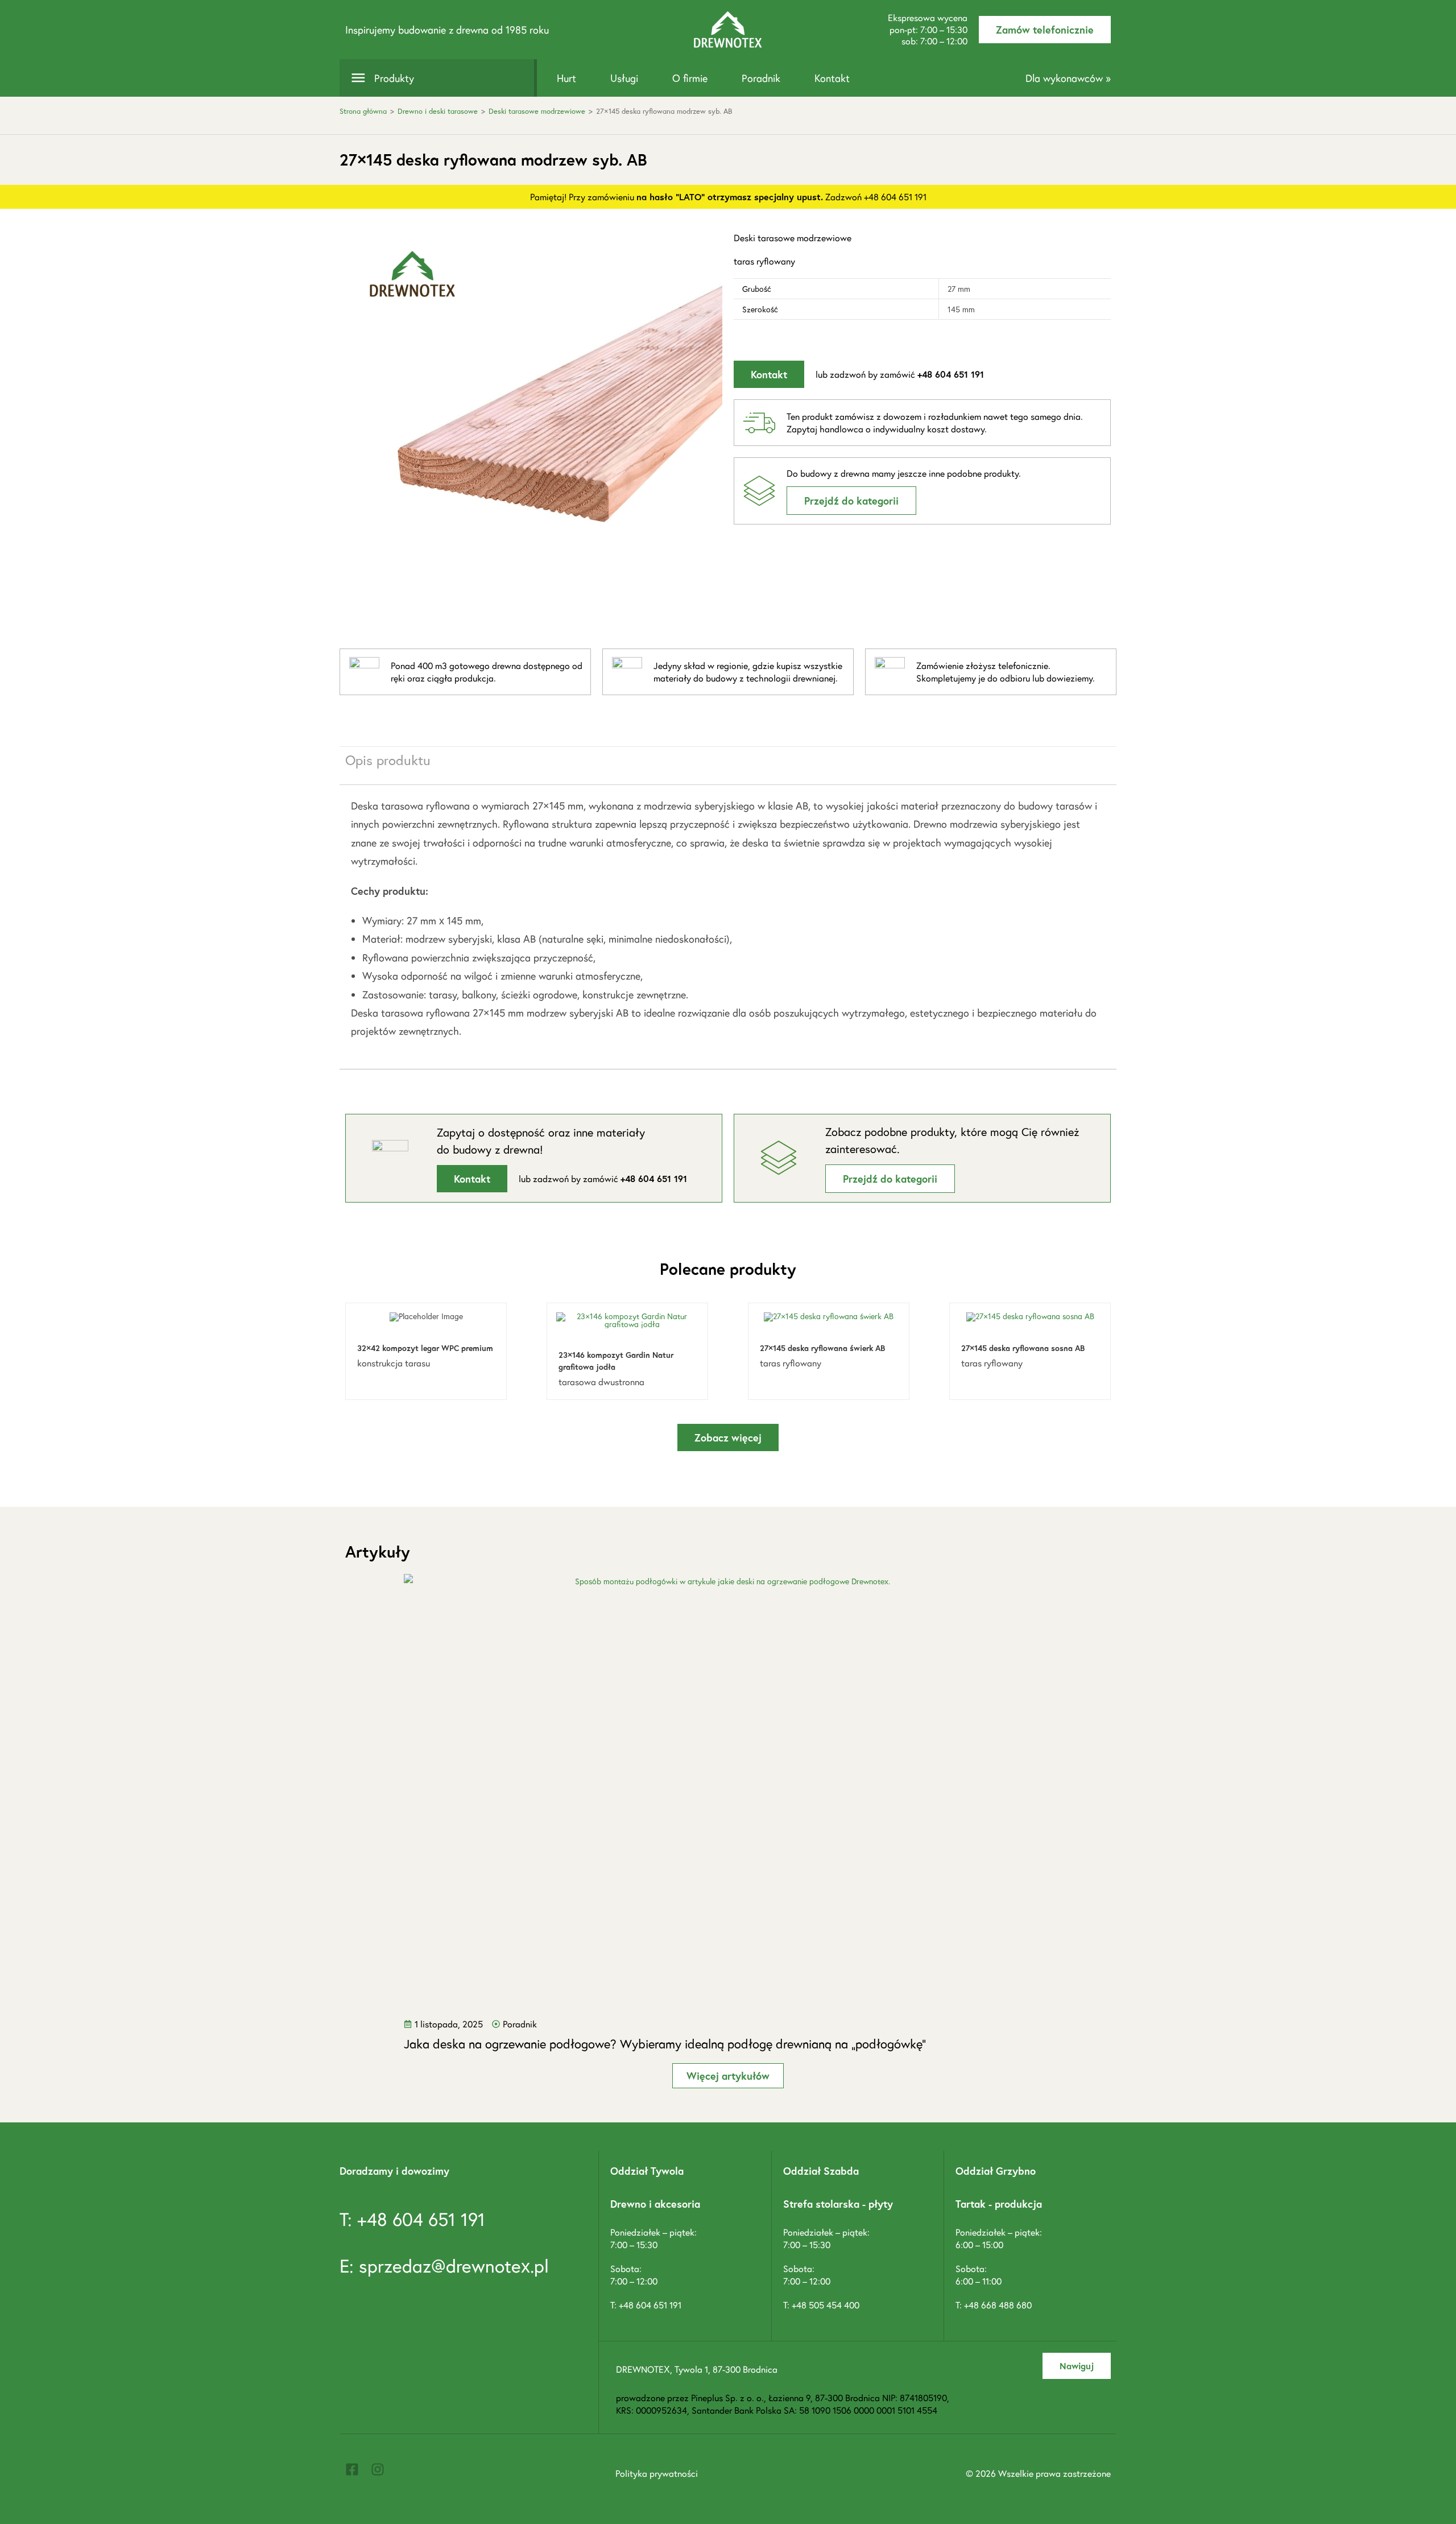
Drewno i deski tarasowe (438, 111)
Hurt (566, 78)
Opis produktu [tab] (388, 760)
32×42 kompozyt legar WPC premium (425, 1348)
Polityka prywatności (657, 2473)
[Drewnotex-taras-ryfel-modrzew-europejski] (534, 420)
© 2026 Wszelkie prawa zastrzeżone (1038, 2473)
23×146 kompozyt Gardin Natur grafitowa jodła (616, 1361)
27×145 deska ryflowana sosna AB (1023, 1348)
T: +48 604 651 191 (412, 2219)
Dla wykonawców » (1068, 78)
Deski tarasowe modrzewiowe (537, 111)
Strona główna (363, 111)
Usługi (624, 78)
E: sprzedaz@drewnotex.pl (444, 2266)
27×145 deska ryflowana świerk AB (822, 1348)
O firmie (690, 78)
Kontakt (832, 78)
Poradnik (761, 78)
